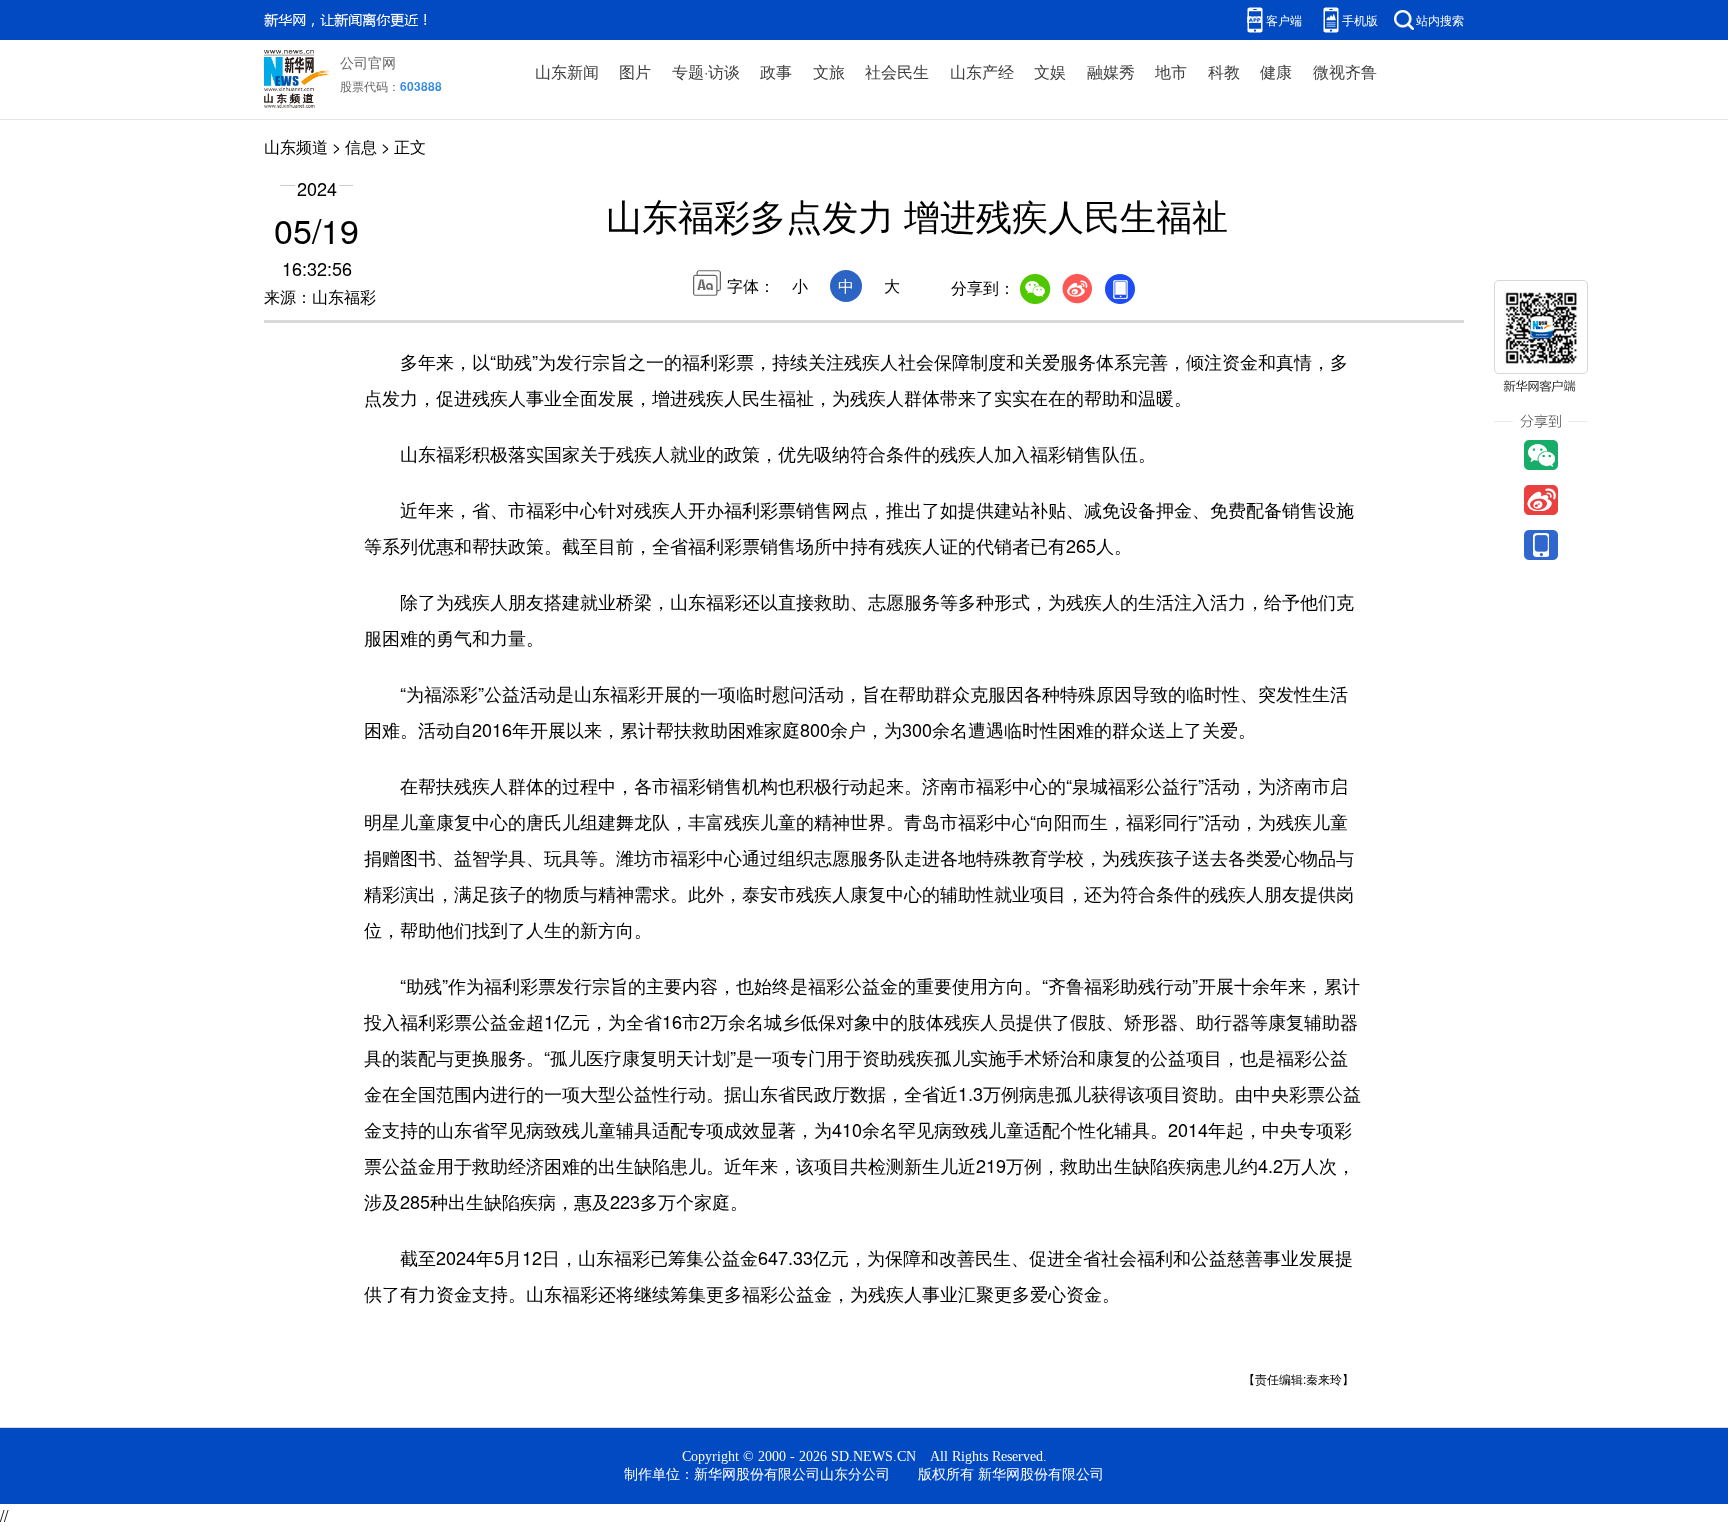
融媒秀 (1111, 71)
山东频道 (296, 146)
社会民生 (897, 71)
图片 (635, 71)
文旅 (829, 71)
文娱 (1050, 71)
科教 (1224, 71)
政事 (776, 71)
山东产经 (982, 71)
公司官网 (368, 62)
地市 (1171, 71)
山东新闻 (567, 71)
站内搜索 (1440, 19)
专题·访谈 (706, 71)
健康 (1276, 71)
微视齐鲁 (1345, 71)
